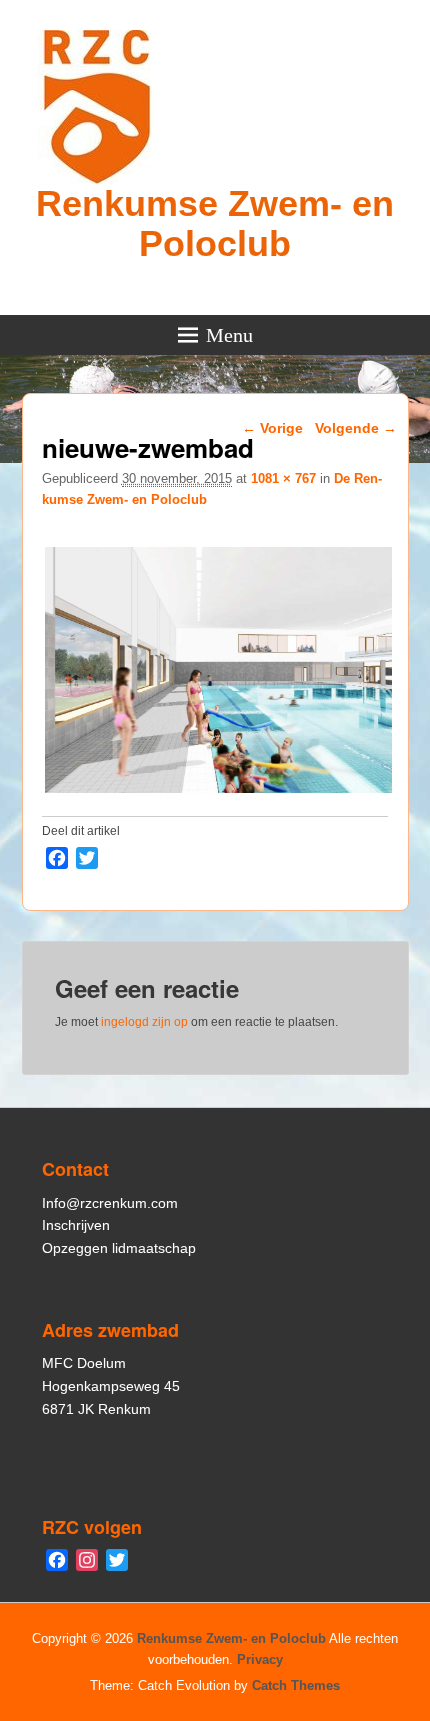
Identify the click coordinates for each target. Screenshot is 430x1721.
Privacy (260, 1659)
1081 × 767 (283, 478)
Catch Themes (296, 1685)
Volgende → (356, 428)
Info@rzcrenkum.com (110, 1203)
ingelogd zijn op (144, 1022)
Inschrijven (76, 1225)
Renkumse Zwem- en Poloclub (215, 223)
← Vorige (272, 428)
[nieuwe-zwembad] (218, 792)
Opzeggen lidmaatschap (119, 1248)
